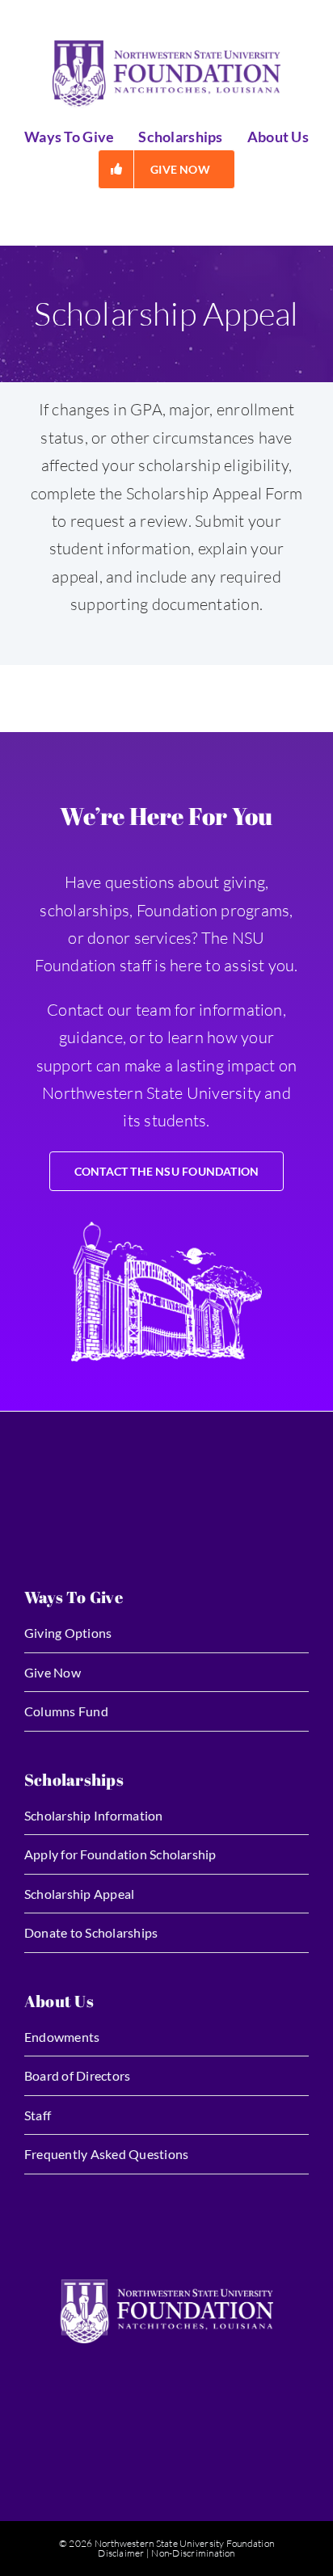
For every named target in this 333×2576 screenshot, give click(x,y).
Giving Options (68, 1633)
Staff (38, 2115)
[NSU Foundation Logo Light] (166, 2286)
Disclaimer (121, 2553)
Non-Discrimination (193, 2553)
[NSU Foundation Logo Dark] (166, 47)
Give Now (53, 1672)
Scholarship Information (94, 1815)
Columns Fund (66, 1711)
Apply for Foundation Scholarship (120, 1854)
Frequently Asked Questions (106, 2154)
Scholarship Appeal (79, 1894)
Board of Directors (77, 2075)
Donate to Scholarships (91, 1932)
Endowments (62, 2037)
